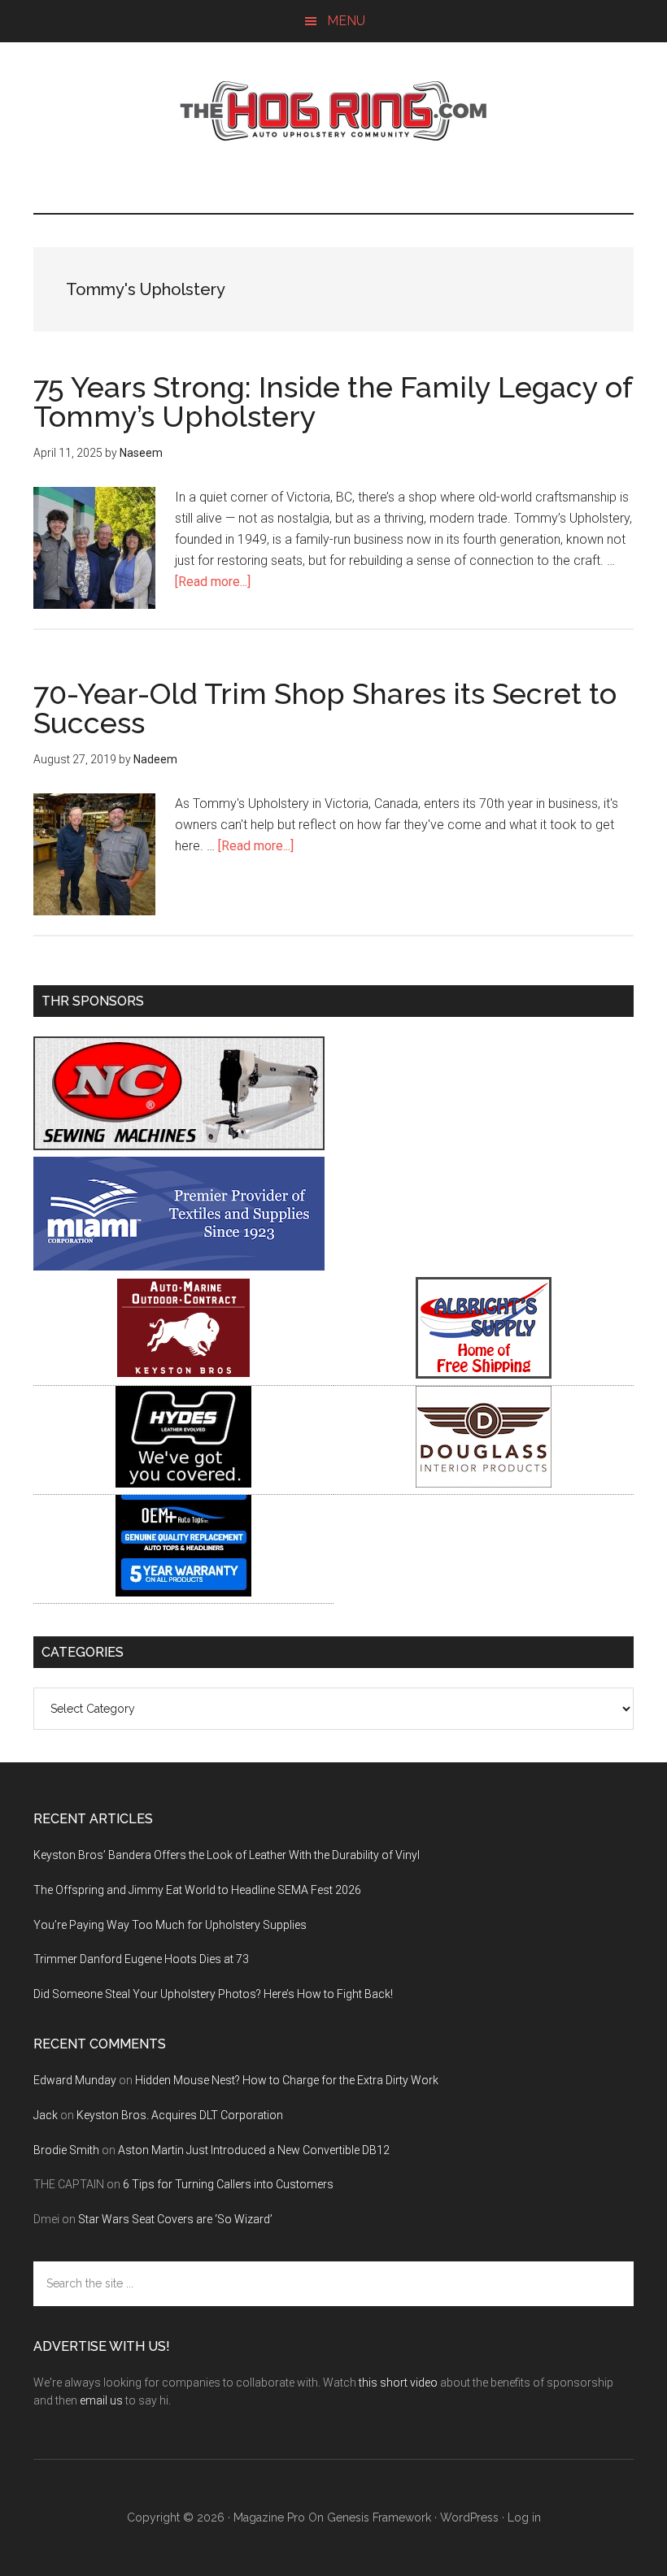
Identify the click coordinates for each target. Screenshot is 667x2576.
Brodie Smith (66, 2150)
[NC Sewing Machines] (179, 1146)
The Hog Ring (333, 111)
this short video (398, 2383)
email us (101, 2400)
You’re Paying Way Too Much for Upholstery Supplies (170, 1925)
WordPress (469, 2517)
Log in (524, 2517)
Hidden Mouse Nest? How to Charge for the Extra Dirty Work (287, 2080)
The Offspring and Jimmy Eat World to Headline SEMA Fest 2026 (197, 1890)
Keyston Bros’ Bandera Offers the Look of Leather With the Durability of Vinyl (227, 1855)
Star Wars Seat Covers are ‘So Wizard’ (175, 2219)
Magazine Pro (269, 2517)
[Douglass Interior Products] (484, 1483)
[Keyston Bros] (183, 1374)
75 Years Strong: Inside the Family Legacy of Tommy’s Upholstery (333, 402)
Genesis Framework (379, 2517)
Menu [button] (346, 21)
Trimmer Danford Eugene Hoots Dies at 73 (141, 1959)
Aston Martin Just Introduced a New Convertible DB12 (254, 2150)
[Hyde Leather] (183, 1483)
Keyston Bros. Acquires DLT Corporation (180, 2115)
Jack (46, 2115)
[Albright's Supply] (484, 1374)
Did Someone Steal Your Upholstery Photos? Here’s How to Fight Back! (213, 1994)
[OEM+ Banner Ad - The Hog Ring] (183, 1592)
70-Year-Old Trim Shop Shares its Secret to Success (325, 708)
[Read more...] (213, 582)
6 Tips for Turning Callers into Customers (228, 2184)
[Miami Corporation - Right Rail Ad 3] (179, 1266)
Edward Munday (75, 2080)
